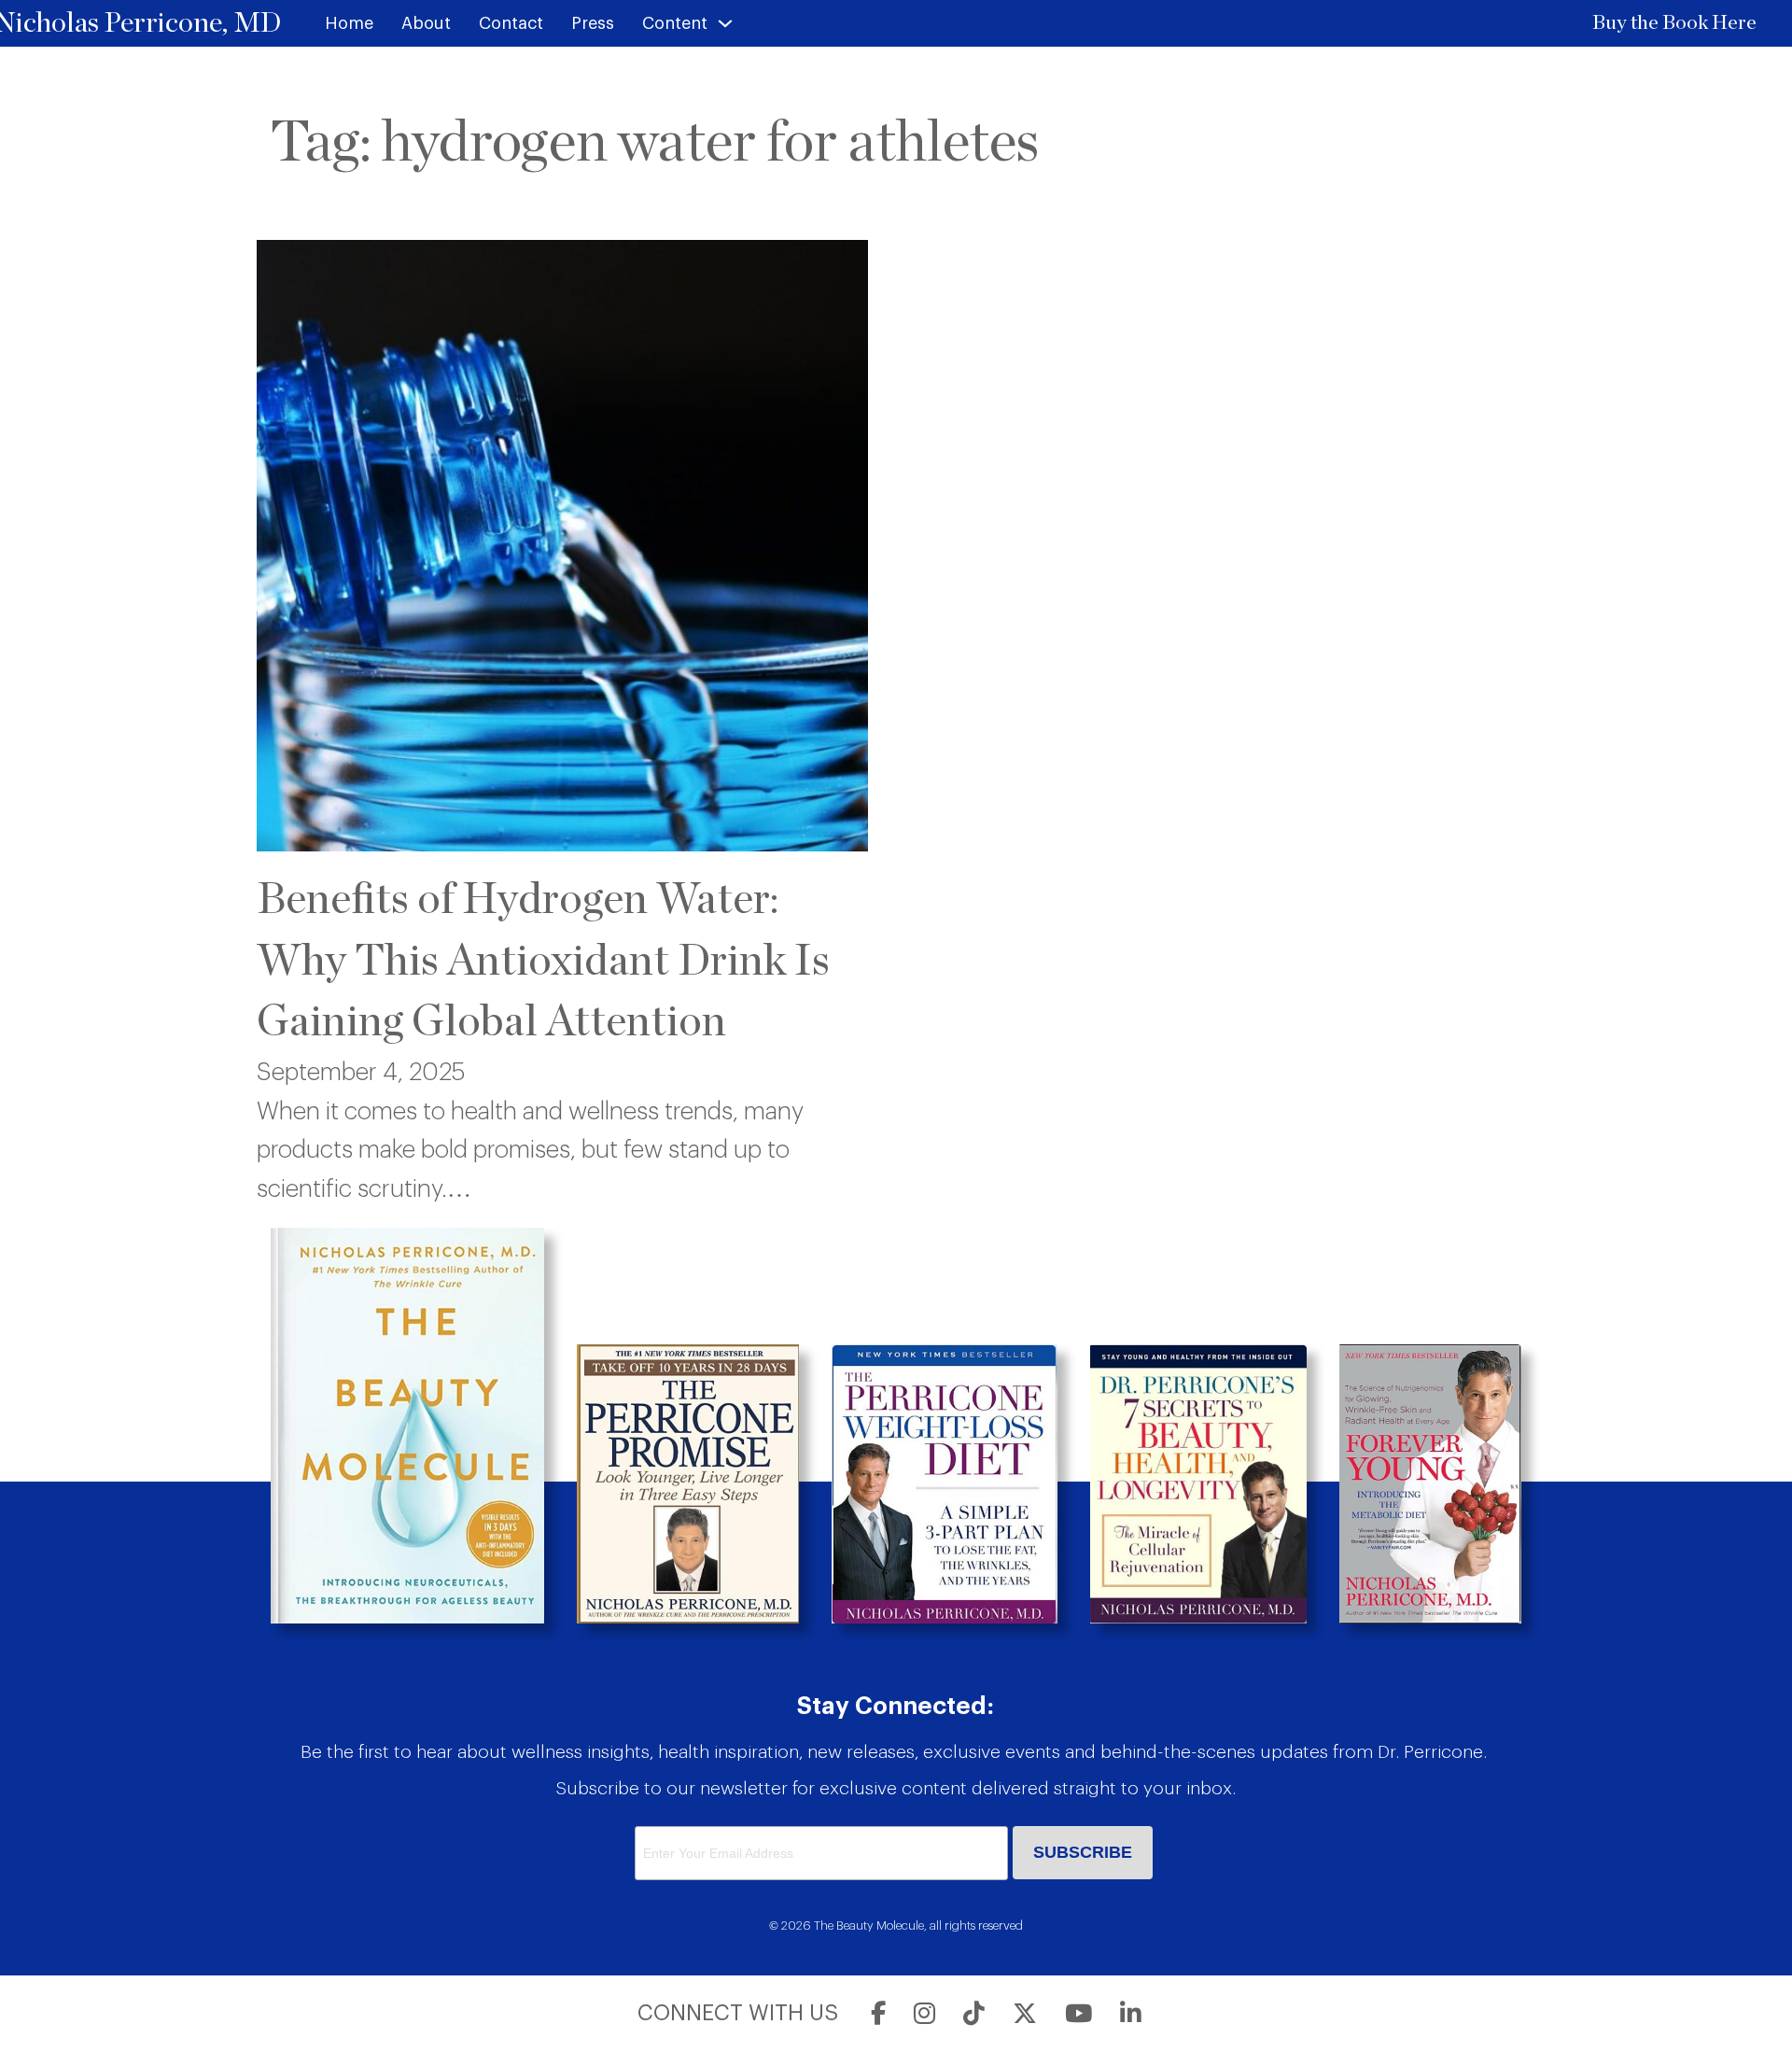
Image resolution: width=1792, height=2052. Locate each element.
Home (349, 23)
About (426, 23)
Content (675, 23)
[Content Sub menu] (725, 23)
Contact (511, 23)
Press (593, 23)
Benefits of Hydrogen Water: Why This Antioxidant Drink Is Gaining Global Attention (543, 961)
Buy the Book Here (1674, 23)
